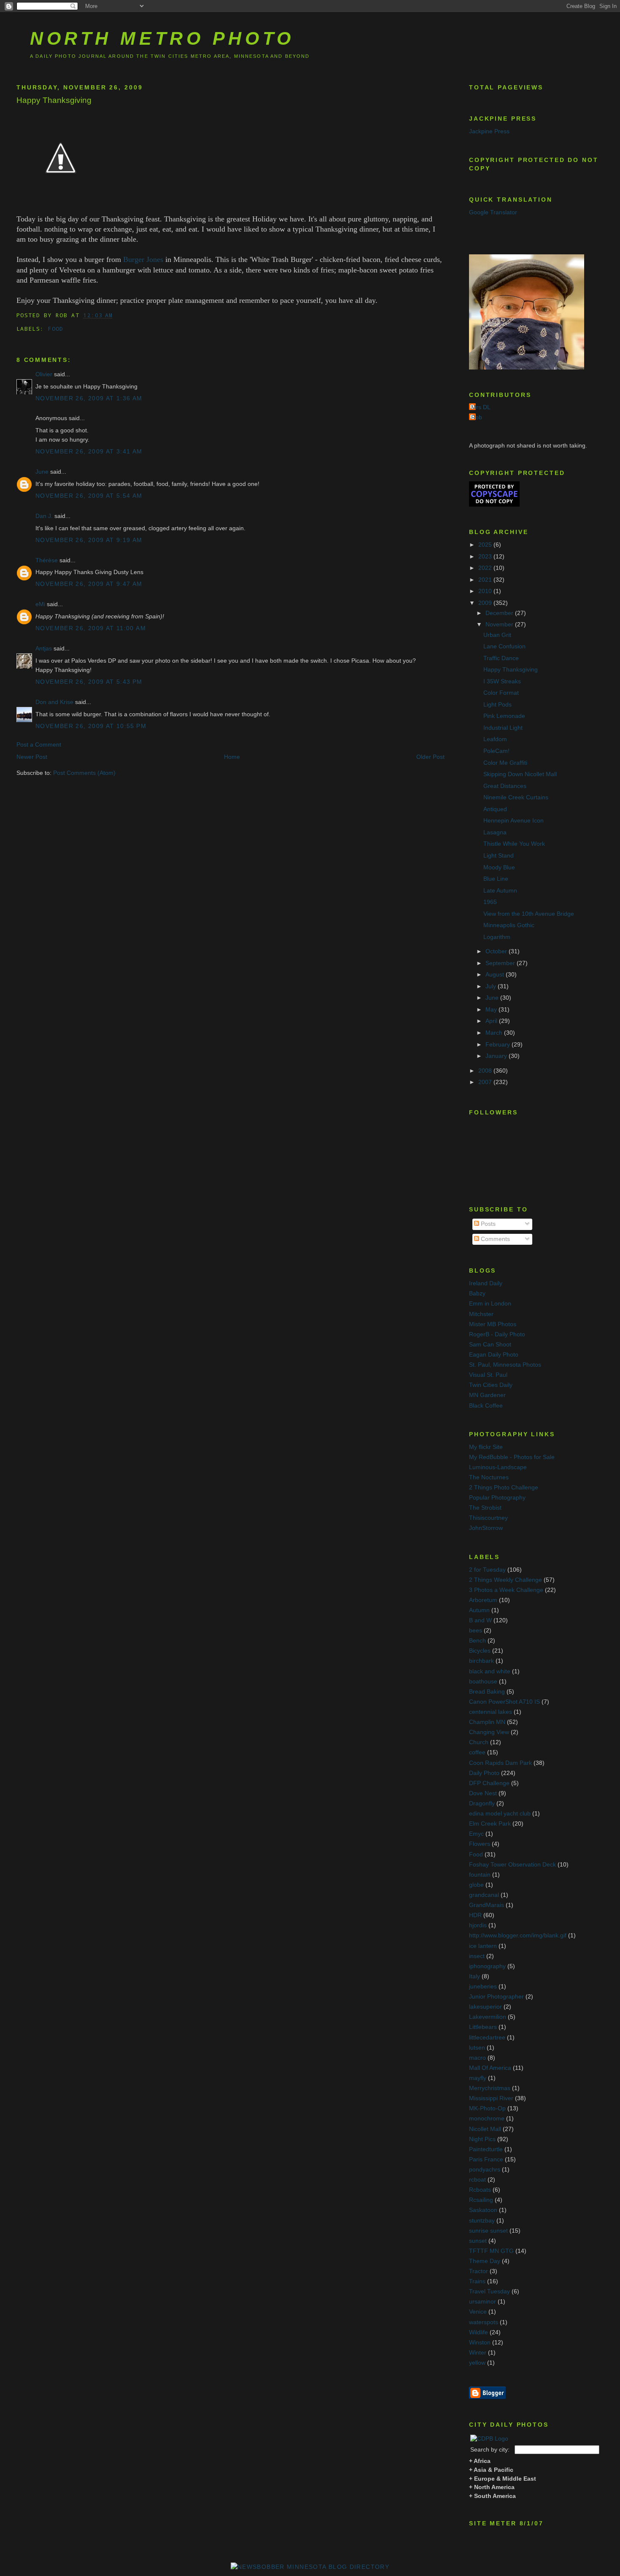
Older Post (430, 757)
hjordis (478, 1925)
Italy (474, 1976)
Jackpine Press (489, 131)
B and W (480, 1620)
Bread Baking (487, 1692)
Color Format (501, 693)
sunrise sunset (488, 2231)
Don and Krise (54, 702)
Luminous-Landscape (498, 1467)
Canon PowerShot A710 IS (504, 1702)
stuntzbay (482, 2221)
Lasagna (495, 832)
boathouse (483, 1682)
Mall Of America (490, 2068)
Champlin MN (487, 1722)
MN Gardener (487, 1395)
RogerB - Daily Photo (497, 1334)
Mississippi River (491, 2098)
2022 (486, 568)
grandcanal (484, 1895)
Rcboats (480, 2190)
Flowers (480, 1844)
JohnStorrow (486, 1528)
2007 (486, 1082)
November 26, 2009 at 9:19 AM (89, 540)
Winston (480, 2343)
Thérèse (47, 560)
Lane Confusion (504, 646)
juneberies (483, 1987)
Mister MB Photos (493, 1324)
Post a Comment (39, 745)
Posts (487, 1224)
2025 (486, 545)
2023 (486, 557)
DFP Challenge (489, 1783)
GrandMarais (487, 1905)
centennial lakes (491, 1712)
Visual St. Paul (488, 1375)
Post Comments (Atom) (84, 773)
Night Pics (482, 2139)
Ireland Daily (486, 1283)
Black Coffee (486, 1406)
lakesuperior (485, 2007)
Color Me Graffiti (505, 763)
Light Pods (497, 705)
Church (479, 1742)
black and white (490, 1671)
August (496, 975)
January (497, 1056)
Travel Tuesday (489, 2291)
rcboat (477, 2180)
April (492, 1021)
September (501, 963)
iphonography (487, 1966)
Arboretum (483, 1600)
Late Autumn (500, 891)
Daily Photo (484, 1773)
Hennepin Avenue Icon (514, 821)
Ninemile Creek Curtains (516, 797)
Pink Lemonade (504, 716)
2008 (486, 1071)
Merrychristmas (490, 2088)
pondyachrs (485, 2170)
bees (476, 1631)
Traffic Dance (501, 658)
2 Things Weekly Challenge (505, 1580)
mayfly (478, 2078)
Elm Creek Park (490, 1824)
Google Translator (493, 212)
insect (477, 1956)
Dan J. (44, 516)
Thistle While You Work (514, 844)
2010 (486, 591)
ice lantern (483, 1946)
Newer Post (32, 757)
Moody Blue (499, 867)
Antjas (44, 649)
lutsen (477, 2048)
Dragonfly (482, 1803)
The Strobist (485, 1508)
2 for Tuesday (487, 1570)
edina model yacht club (500, 1814)
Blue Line (496, 879)
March (495, 1033)
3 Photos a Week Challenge (506, 1590)
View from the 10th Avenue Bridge (529, 914)
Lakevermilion (488, 2017)
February (499, 1045)
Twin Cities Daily (491, 1385)
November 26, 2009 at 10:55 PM (91, 726)
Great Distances (505, 786)
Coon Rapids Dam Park (500, 1763)
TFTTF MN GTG (491, 2251)
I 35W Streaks (502, 681)
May (492, 1010)
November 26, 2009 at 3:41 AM (89, 452)
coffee (477, 1752)
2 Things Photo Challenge (504, 1488)
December (500, 613)
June (42, 472)
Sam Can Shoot (490, 1345)
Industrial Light (503, 728)
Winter (478, 2353)
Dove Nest (483, 1793)
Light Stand (499, 856)
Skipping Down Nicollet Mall (520, 774)
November (500, 624)
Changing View (489, 1732)
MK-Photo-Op (487, 2108)
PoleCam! (496, 751)
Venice (478, 2312)
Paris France (486, 2159)
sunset (478, 2241)
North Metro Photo (162, 38)
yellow (477, 2363)
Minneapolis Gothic (509, 925)
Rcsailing (481, 2200)
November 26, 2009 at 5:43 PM (89, 682)
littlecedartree (487, 2038)
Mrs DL (481, 407)
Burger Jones (143, 259)
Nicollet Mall (485, 2129)
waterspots (484, 2322)
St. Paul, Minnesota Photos (505, 1365)
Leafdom (495, 739)
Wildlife (478, 2332)
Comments (495, 1239)
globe (476, 1885)
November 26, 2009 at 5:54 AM (89, 496)
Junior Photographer (496, 1997)
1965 (490, 902)
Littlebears (483, 2027)
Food (55, 329)
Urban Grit (497, 635)
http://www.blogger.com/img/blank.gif (518, 1935)
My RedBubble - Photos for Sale (512, 1457)
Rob (477, 417)
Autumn (479, 1610)
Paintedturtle (486, 2149)
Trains (477, 2281)
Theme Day (485, 2261)
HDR (475, 1915)
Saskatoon (483, 2210)
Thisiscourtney (488, 1518)
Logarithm (497, 937)
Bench (477, 1641)
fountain (480, 1875)
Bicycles (480, 1651)
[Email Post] (119, 315)
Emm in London (490, 1304)
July (492, 986)
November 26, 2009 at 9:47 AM (89, 584)
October (497, 951)
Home (232, 757)
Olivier (44, 374)
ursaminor (483, 2302)
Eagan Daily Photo (494, 1355)
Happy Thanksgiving (54, 100)
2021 (486, 580)
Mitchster (481, 1314)
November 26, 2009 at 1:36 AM (89, 398)
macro (477, 2058)
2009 (486, 603)
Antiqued (495, 809)
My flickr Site (486, 1447)
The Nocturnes (489, 1477)
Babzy (477, 1293)
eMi (40, 604)
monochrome (487, 2119)
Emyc (476, 1834)
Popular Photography (497, 1498)
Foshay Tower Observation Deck (512, 1865)
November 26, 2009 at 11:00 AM (91, 628)
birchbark (481, 1661)
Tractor (478, 2271)
